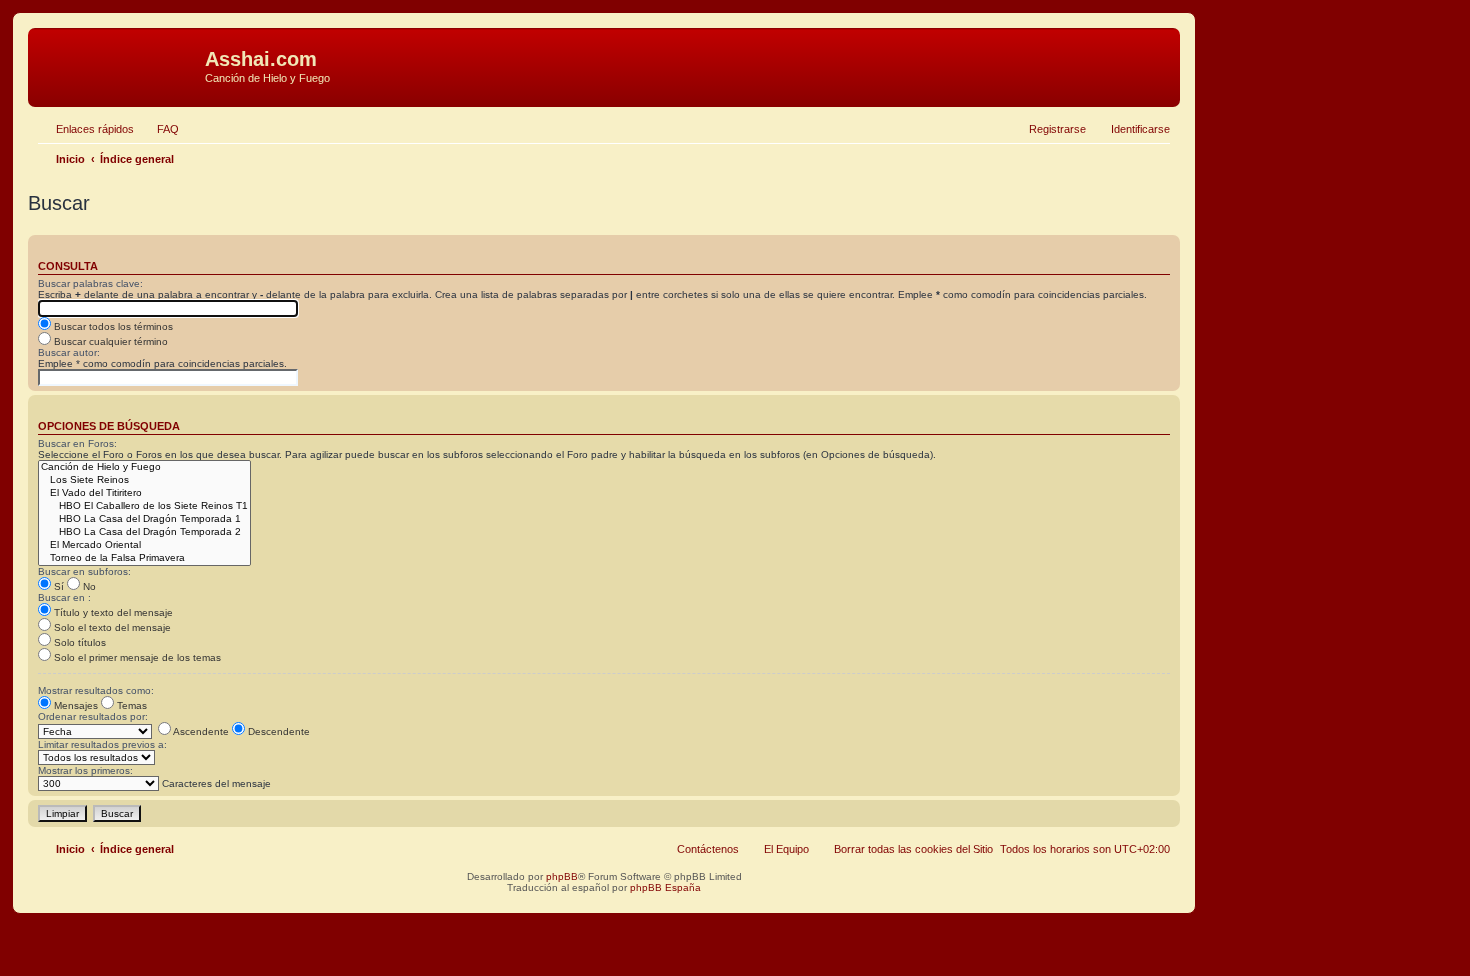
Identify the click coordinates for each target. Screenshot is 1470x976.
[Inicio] (119, 65)
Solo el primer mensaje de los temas (136, 657)
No (88, 586)
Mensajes (74, 705)
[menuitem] (159, 129)
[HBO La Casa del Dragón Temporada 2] (144, 532)
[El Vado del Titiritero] (144, 493)
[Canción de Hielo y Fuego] (144, 467)
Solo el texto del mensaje (111, 627)
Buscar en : (64, 597)
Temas (130, 705)
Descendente (277, 731)
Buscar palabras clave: (90, 283)
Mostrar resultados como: (96, 690)
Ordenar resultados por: (93, 716)
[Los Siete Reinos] (144, 480)
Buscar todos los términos (112, 326)
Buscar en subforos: (84, 571)
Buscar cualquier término (109, 341)
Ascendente (200, 731)
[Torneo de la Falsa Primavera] (144, 558)
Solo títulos (78, 642)
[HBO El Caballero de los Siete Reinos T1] (144, 506)
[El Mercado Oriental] (144, 545)
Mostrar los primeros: (85, 770)
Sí (57, 586)
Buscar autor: (69, 352)
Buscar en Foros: (77, 443)
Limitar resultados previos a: (102, 744)
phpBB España (665, 887)
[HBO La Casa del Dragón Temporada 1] (144, 519)
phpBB (562, 876)
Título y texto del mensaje (112, 612)
